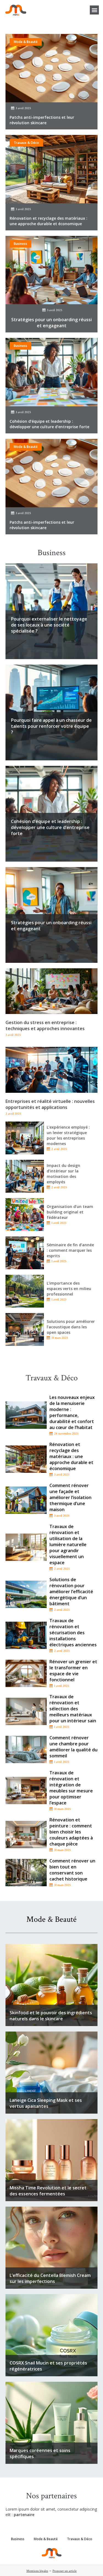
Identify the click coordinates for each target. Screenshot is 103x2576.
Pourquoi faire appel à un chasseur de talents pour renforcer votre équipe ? (51, 726)
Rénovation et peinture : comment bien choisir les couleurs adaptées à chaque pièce (71, 1832)
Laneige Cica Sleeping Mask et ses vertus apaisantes (46, 2103)
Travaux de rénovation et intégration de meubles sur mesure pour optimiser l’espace (71, 1788)
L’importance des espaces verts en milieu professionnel (69, 1289)
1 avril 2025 (59, 1223)
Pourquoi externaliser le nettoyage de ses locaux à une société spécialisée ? (49, 625)
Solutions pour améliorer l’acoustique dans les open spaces (71, 1327)
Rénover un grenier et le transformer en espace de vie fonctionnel (73, 1671)
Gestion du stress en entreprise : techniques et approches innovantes (45, 1025)
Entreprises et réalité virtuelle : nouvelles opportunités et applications (50, 1104)
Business (20, 244)
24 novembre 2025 (66, 1434)
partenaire (24, 2515)
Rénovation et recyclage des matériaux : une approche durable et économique (48, 221)
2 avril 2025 (59, 1149)
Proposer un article (65, 2571)
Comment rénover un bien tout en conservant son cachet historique (72, 1870)
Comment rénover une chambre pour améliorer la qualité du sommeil (73, 1747)
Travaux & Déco (26, 143)
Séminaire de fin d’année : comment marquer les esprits (70, 1250)
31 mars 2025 (60, 1338)
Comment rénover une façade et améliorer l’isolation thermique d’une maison (70, 1497)
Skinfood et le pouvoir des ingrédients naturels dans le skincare (51, 2016)
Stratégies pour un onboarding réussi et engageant (51, 323)
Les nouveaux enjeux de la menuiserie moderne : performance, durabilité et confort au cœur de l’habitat (72, 1412)
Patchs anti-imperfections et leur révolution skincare (42, 120)
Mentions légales (37, 2571)
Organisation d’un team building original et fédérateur (70, 1212)
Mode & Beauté (26, 42)
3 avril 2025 (23, 108)
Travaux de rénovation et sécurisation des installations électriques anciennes (73, 1633)
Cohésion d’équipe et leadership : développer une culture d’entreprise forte (49, 424)
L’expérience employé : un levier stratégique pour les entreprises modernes (68, 1135)
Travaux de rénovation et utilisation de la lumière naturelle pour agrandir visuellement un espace (68, 1545)
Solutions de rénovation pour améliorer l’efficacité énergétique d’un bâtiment (71, 1592)
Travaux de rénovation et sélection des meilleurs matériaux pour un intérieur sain (73, 1709)
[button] (94, 10)
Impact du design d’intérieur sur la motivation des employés (63, 1174)
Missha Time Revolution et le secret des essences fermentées (48, 2191)
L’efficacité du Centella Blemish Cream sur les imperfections (50, 2278)
